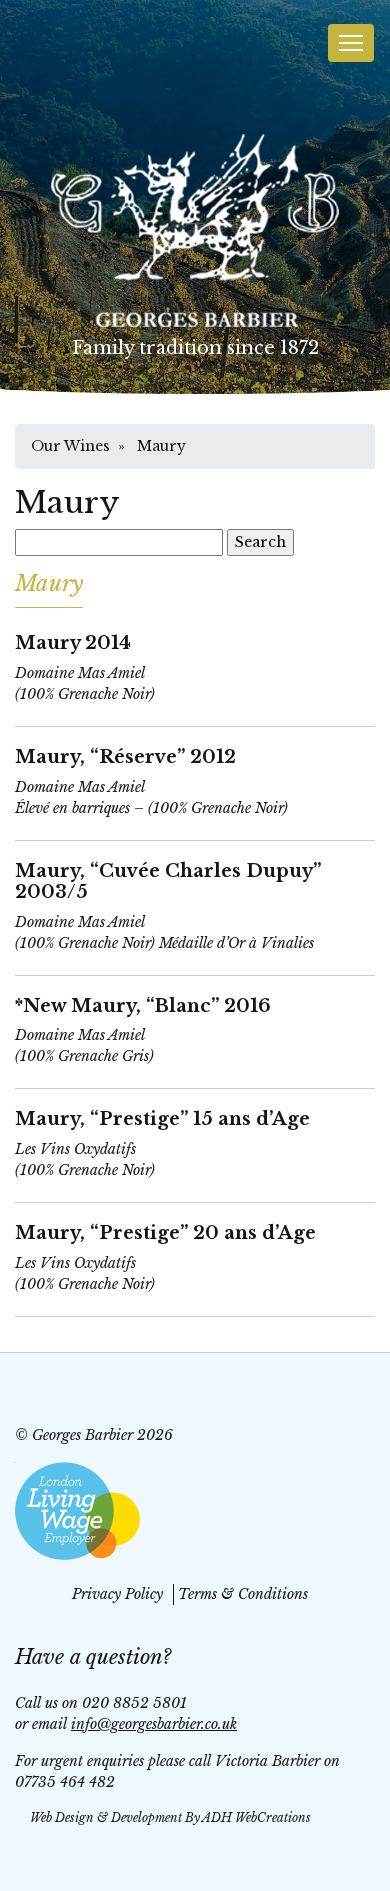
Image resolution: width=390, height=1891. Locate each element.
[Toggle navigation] (351, 43)
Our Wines (70, 446)
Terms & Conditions (243, 1594)
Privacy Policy (117, 1594)
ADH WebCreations (256, 1817)
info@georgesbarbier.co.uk (154, 1724)
